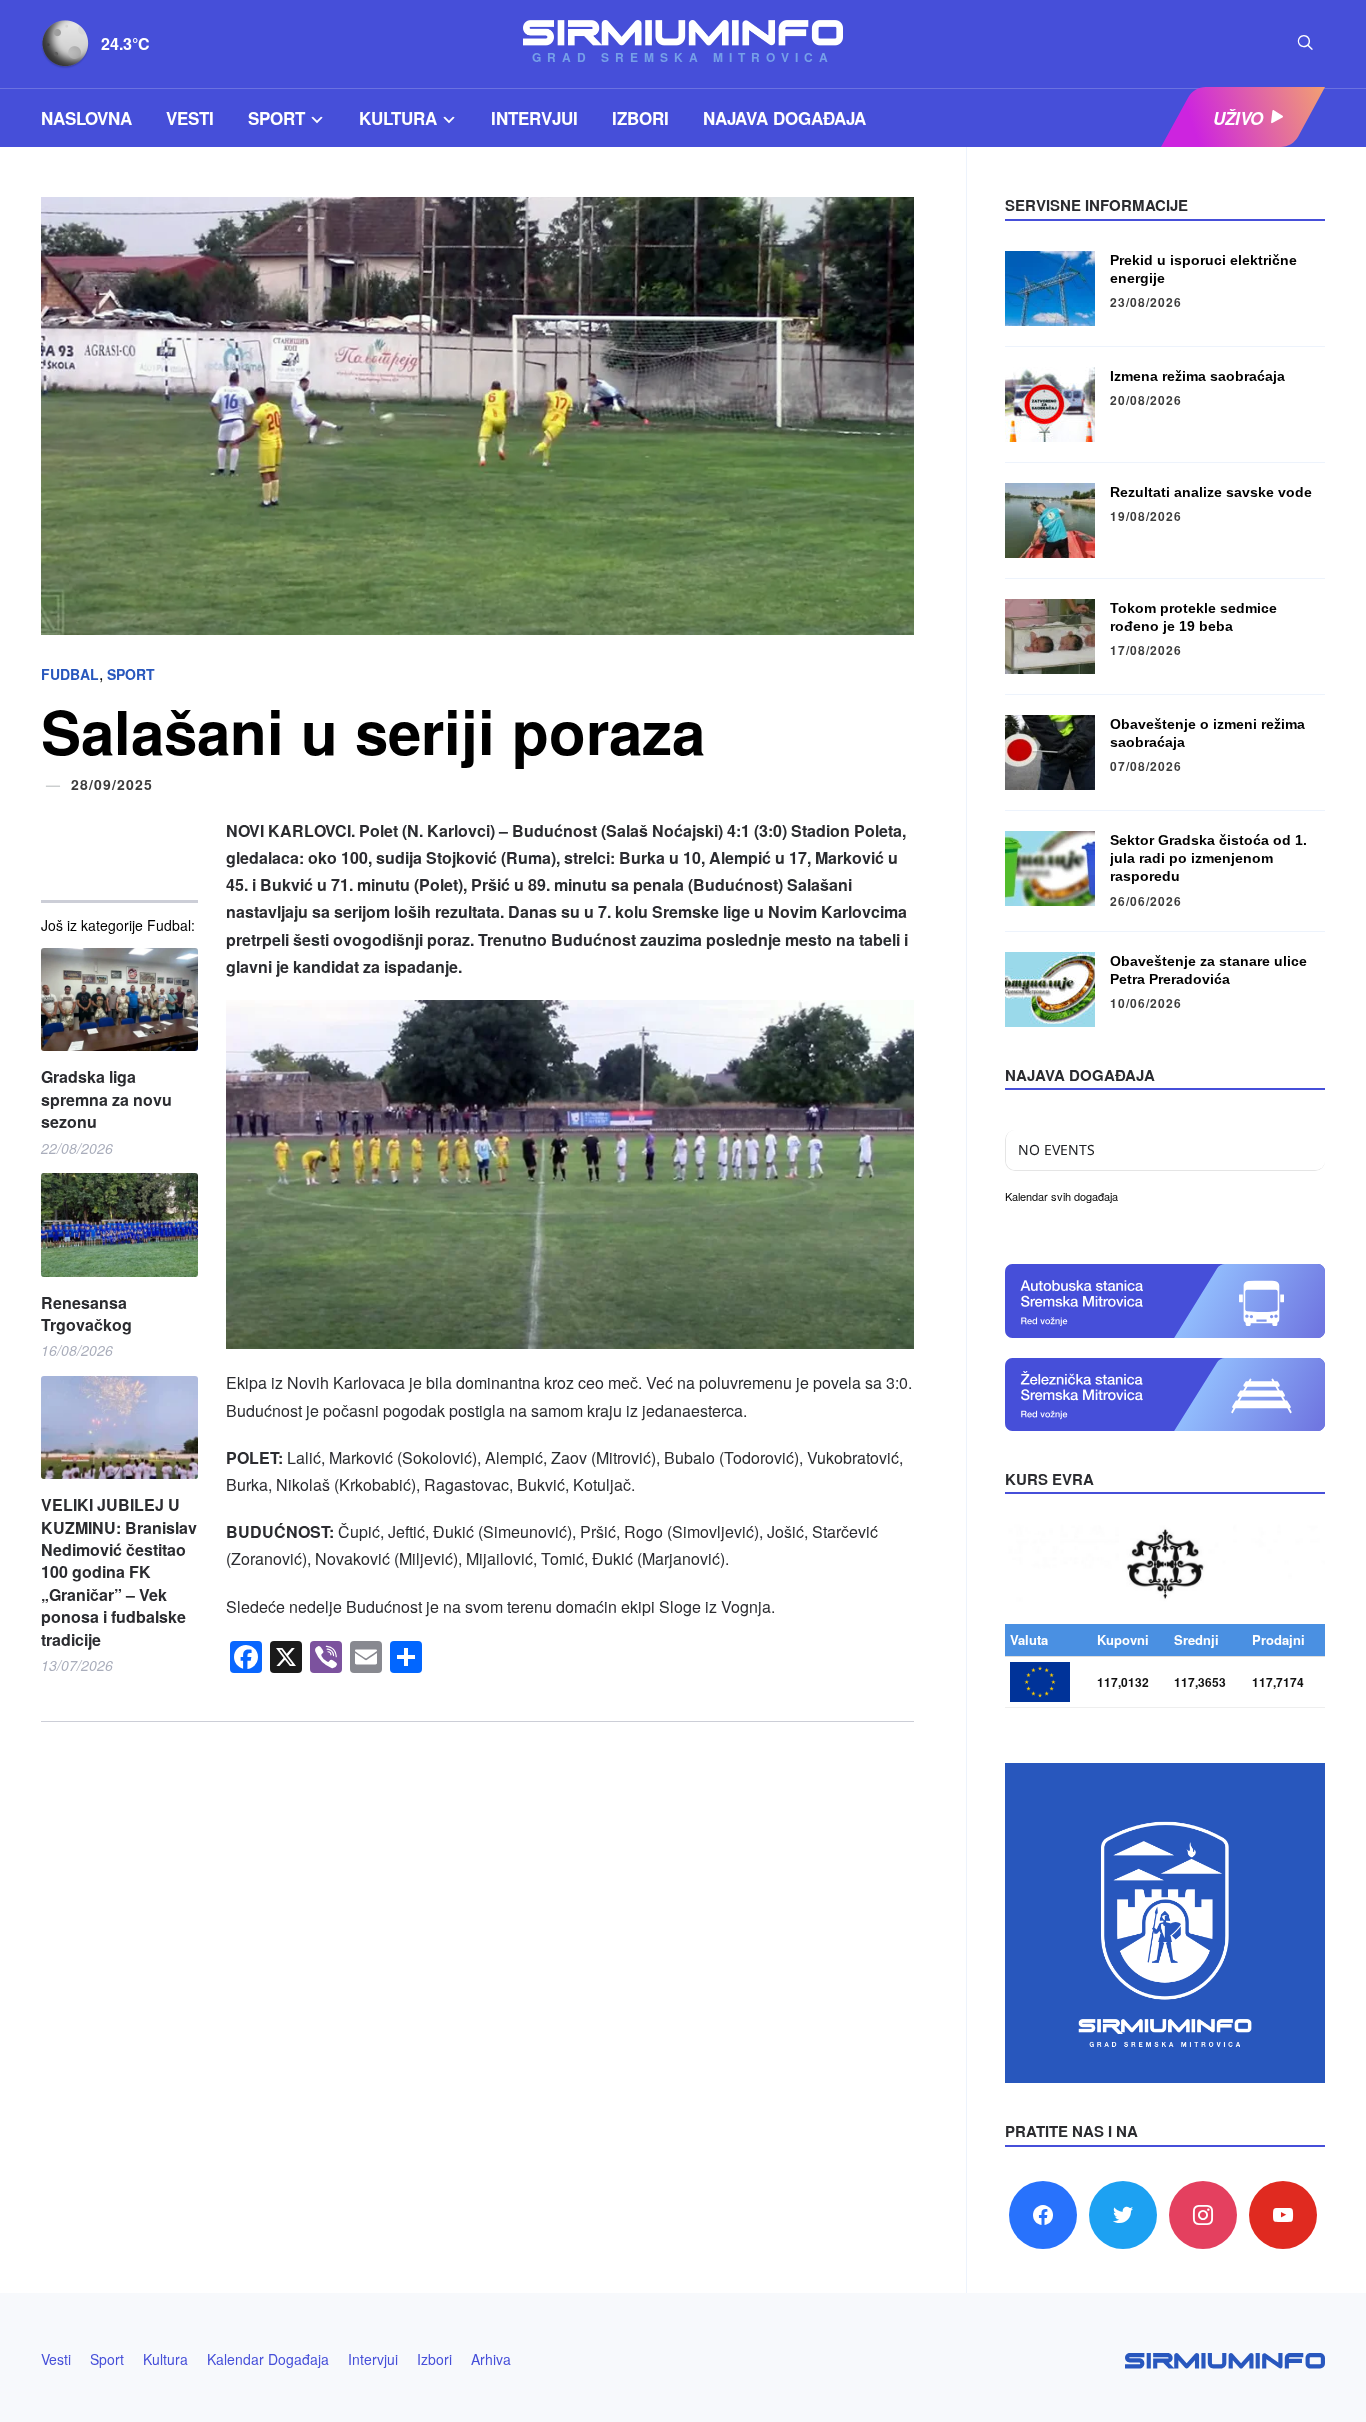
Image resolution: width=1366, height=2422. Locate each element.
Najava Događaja (784, 118)
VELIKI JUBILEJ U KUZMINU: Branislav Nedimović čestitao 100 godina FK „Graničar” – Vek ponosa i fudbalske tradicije (119, 1572)
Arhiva (491, 2359)
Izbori (640, 118)
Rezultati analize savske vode (1211, 492)
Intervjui (534, 118)
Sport (276, 118)
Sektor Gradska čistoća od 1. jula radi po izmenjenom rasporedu (1208, 858)
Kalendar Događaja (268, 2359)
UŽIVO (1238, 118)
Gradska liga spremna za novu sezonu (106, 1099)
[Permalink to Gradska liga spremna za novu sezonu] (119, 999)
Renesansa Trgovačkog (86, 1314)
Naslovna (86, 118)
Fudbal (70, 674)
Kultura (398, 118)
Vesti (190, 118)
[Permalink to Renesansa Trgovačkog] (119, 1224)
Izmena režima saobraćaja (1197, 376)
